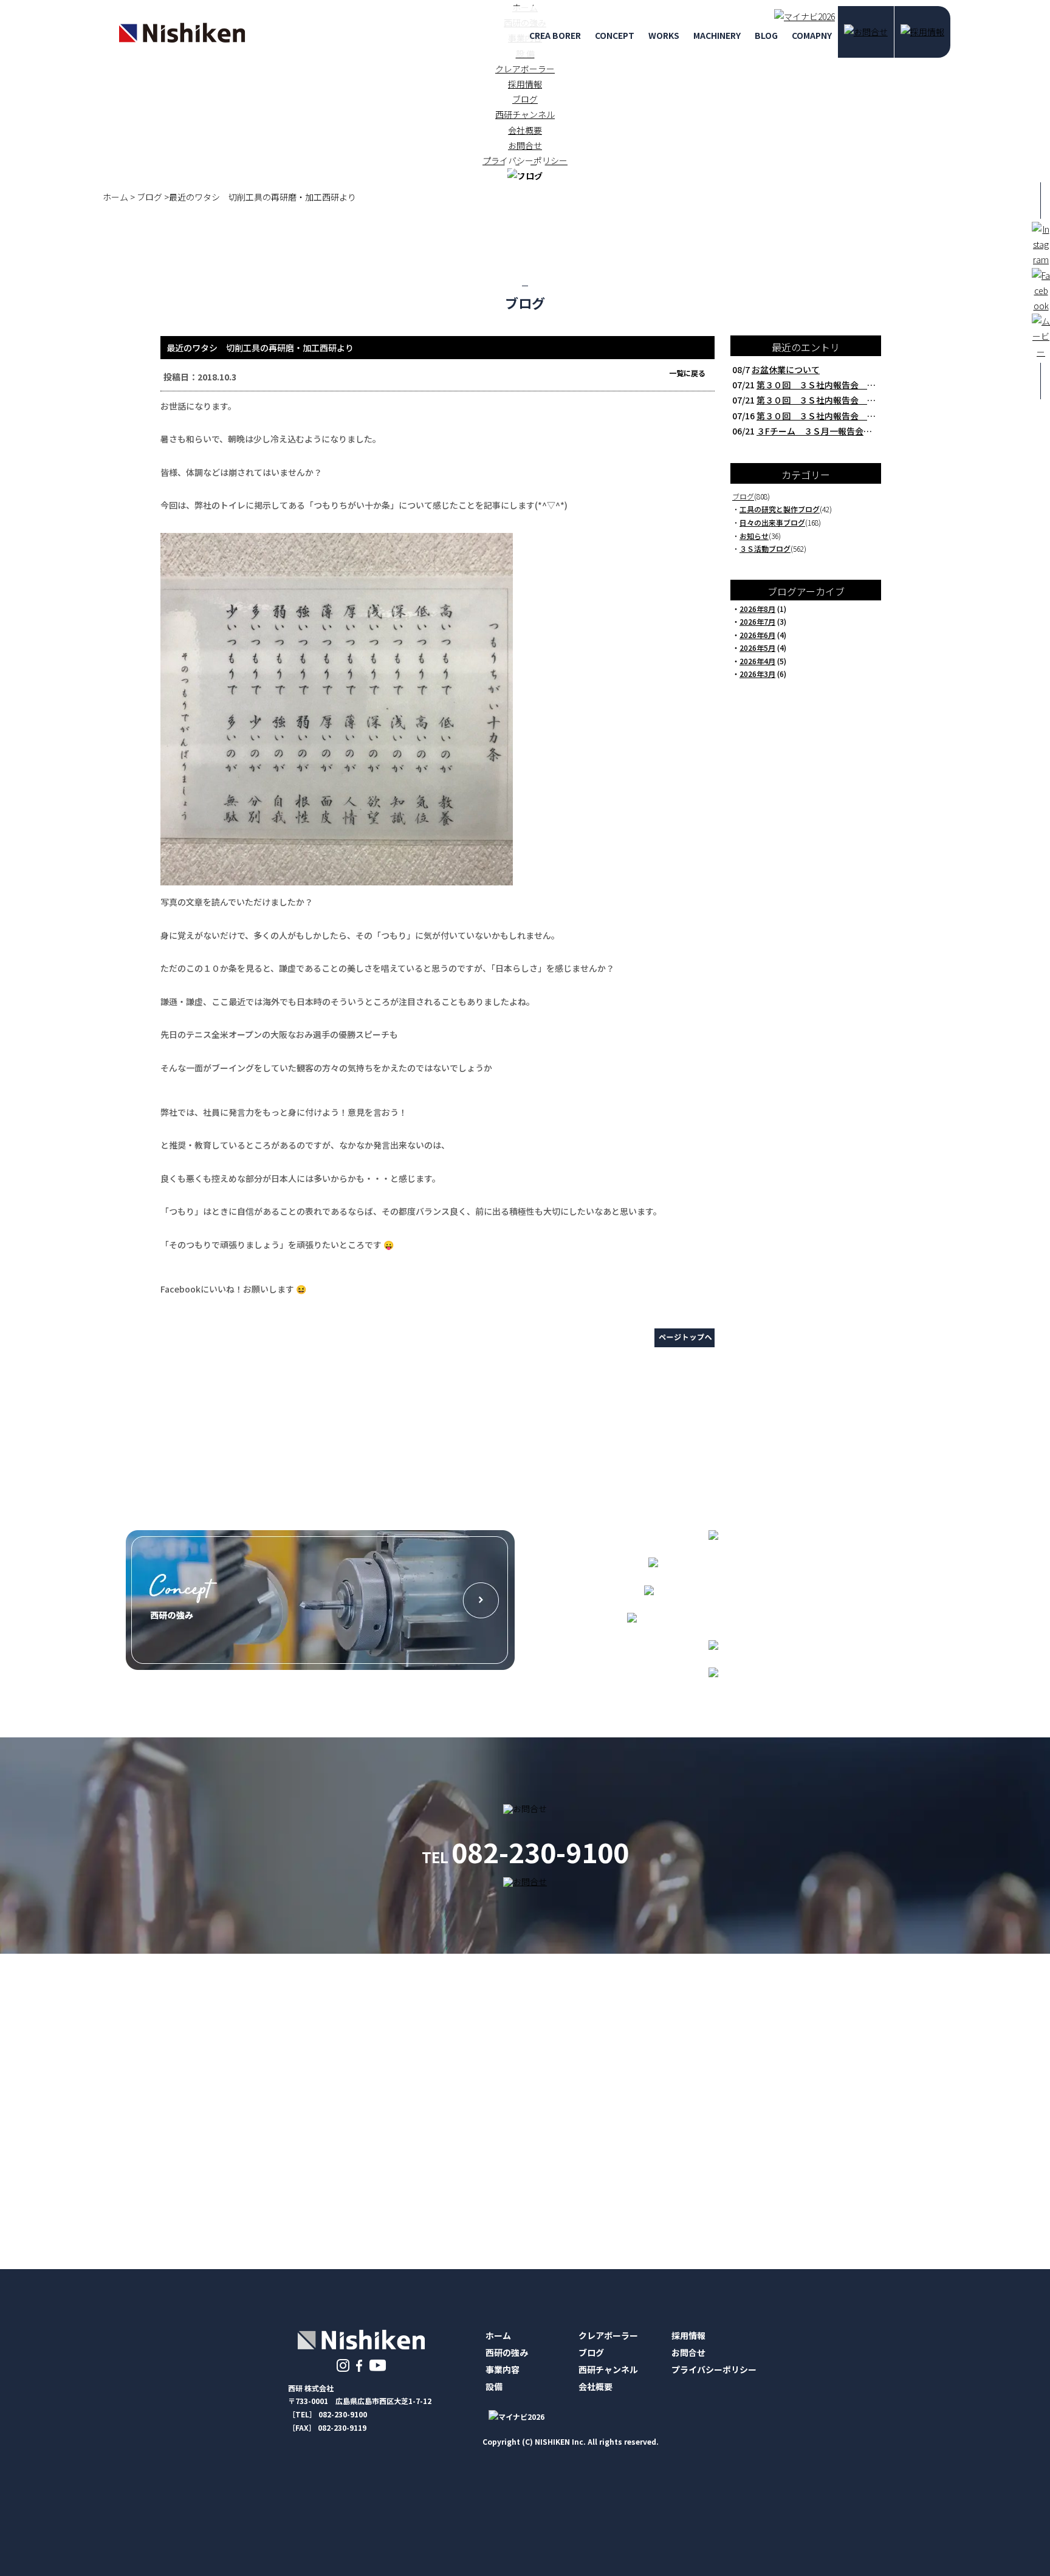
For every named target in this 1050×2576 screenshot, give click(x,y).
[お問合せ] (866, 32)
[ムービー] (378, 2365)
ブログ (525, 99)
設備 (494, 2386)
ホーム (498, 2335)
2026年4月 (757, 661)
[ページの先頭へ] (685, 1345)
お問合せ (688, 2352)
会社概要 (525, 130)
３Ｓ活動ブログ (765, 548)
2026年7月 (757, 621)
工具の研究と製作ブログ (780, 509)
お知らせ (754, 536)
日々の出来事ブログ (772, 522)
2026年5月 (757, 647)
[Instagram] (343, 2365)
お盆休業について (786, 369)
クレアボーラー (525, 69)
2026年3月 (757, 674)
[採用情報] (922, 32)
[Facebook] (360, 2365)
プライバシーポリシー (714, 2369)
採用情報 (525, 84)
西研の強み (507, 2352)
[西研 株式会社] (182, 41)
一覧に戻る (687, 373)
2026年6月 (757, 635)
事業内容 (503, 2369)
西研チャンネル (525, 114)
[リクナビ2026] (801, 16)
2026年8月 (757, 609)
